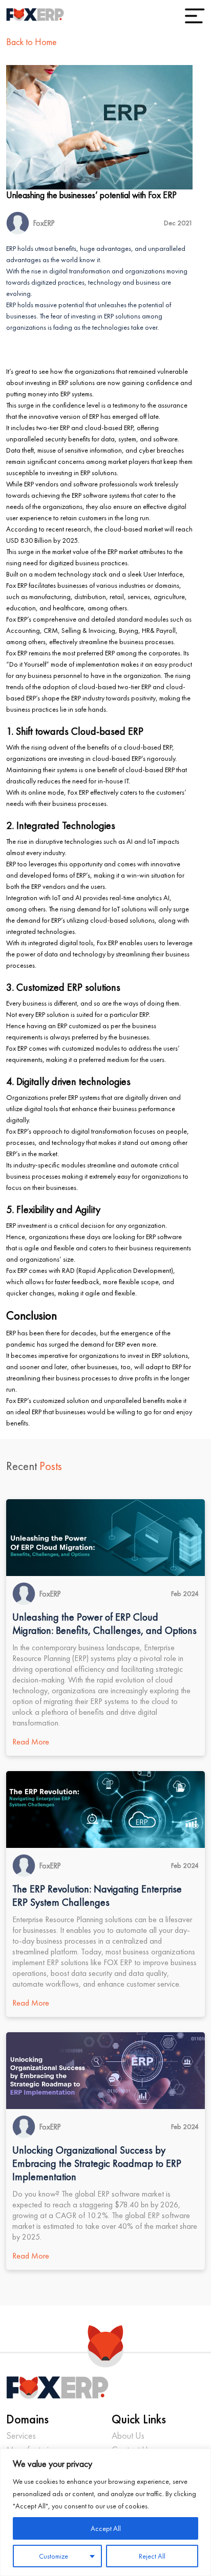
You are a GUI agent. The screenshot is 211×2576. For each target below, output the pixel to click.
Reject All (152, 2556)
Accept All (106, 2528)
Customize (54, 2556)
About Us (128, 2435)
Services (21, 2435)
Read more (31, 1742)
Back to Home (31, 42)
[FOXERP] (35, 15)
